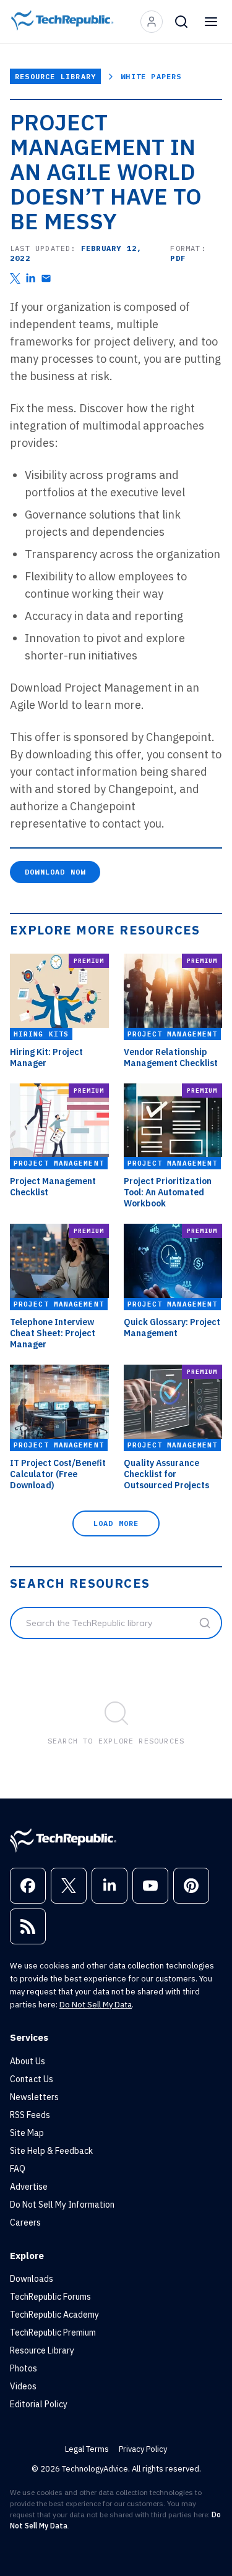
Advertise (29, 2187)
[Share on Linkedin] (31, 278)
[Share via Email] (46, 278)
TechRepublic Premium (53, 2332)
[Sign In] (152, 22)
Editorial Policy (39, 2404)
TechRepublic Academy (54, 2315)
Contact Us (32, 2079)
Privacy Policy (143, 2449)
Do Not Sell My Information (62, 2205)
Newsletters (34, 2097)
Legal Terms (87, 2449)
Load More (116, 1523)
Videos (23, 2386)
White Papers (151, 76)
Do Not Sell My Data (96, 2005)
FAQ (18, 2169)
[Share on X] (15, 278)
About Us (28, 2061)
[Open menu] (211, 22)
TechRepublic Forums (50, 2297)
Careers (25, 2222)
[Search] (181, 22)
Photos (24, 2368)
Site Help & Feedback (51, 2151)
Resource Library (55, 76)
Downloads (32, 2279)
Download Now (55, 872)
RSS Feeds (30, 2115)
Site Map (27, 2133)
